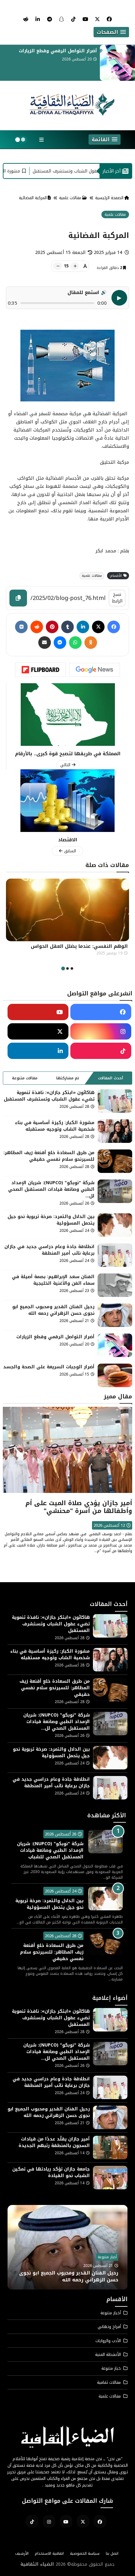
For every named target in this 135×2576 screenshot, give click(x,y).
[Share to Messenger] (60, 643)
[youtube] (85, 19)
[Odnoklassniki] (91, 643)
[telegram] (50, 19)
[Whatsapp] (75, 643)
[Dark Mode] (21, 140)
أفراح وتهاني (109, 2327)
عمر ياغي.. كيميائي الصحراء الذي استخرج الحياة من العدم (70, 950)
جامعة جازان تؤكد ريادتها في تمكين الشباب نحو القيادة (51, 2172)
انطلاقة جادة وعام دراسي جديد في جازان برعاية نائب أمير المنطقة (49, 1250)
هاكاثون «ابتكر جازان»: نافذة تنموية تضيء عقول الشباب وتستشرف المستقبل (49, 1096)
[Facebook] (114, 627)
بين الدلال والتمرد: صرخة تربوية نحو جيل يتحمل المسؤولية (51, 1220)
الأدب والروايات (108, 2341)
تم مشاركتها (68, 1078)
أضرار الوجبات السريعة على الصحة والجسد (51, 51)
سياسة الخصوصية (85, 2553)
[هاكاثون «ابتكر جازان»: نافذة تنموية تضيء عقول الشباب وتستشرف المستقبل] (115, 1101)
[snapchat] (62, 19)
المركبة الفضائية (33, 198)
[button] (111, 32)
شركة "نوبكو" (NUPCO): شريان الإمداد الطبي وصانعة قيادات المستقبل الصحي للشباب (50, 1850)
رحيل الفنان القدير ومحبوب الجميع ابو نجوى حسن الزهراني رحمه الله (53, 1310)
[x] (97, 19)
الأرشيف (22, 2553)
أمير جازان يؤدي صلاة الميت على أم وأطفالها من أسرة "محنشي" (79, 1507)
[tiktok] (73, 19)
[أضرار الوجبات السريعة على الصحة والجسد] (117, 63)
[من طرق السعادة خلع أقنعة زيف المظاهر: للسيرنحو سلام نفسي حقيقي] (115, 1161)
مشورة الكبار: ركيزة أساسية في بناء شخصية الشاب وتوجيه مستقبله (55, 1126)
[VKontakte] (21, 627)
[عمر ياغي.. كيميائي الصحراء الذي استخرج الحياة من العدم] (68, 910)
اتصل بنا (112, 2553)
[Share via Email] (45, 643)
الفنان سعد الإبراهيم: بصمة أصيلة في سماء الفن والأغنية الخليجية (53, 1280)
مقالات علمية (70, 198)
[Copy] (18, 598)
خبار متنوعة (111, 2368)
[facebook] (109, 19)
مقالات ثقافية (109, 2382)
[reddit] (26, 19)
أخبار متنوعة (107, 2257)
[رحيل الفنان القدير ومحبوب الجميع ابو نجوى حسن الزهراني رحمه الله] (115, 1315)
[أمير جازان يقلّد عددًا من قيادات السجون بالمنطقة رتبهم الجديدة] (110, 2148)
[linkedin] (38, 19)
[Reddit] (37, 627)
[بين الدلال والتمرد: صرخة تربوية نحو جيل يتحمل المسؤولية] (115, 1225)
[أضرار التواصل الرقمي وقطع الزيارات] (115, 1345)
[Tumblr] (67, 627)
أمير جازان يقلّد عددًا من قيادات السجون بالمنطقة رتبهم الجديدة (54, 2142)
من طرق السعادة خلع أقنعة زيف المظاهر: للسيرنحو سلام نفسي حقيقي (49, 1156)
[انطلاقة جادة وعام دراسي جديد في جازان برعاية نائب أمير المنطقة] (115, 1255)
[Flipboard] (40, 670)
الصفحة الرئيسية (109, 198)
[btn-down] (58, 266)
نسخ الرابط (117, 598)
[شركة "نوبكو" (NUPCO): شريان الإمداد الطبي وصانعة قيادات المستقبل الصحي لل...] (115, 1191)
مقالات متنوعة (25, 1078)
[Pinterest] (52, 627)
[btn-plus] (75, 266)
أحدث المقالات (111, 1078)
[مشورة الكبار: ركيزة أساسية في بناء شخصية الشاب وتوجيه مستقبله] (115, 1131)
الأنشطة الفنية (108, 2354)
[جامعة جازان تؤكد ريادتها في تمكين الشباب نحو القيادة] (110, 2178)
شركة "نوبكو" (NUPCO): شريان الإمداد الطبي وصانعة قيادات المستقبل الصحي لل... (51, 1189)
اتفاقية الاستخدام (49, 2553)
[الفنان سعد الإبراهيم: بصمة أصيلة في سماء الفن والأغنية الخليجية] (115, 1285)
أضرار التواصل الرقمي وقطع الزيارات (55, 1337)
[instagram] (49, 2521)
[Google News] (94, 670)
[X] (98, 627)
